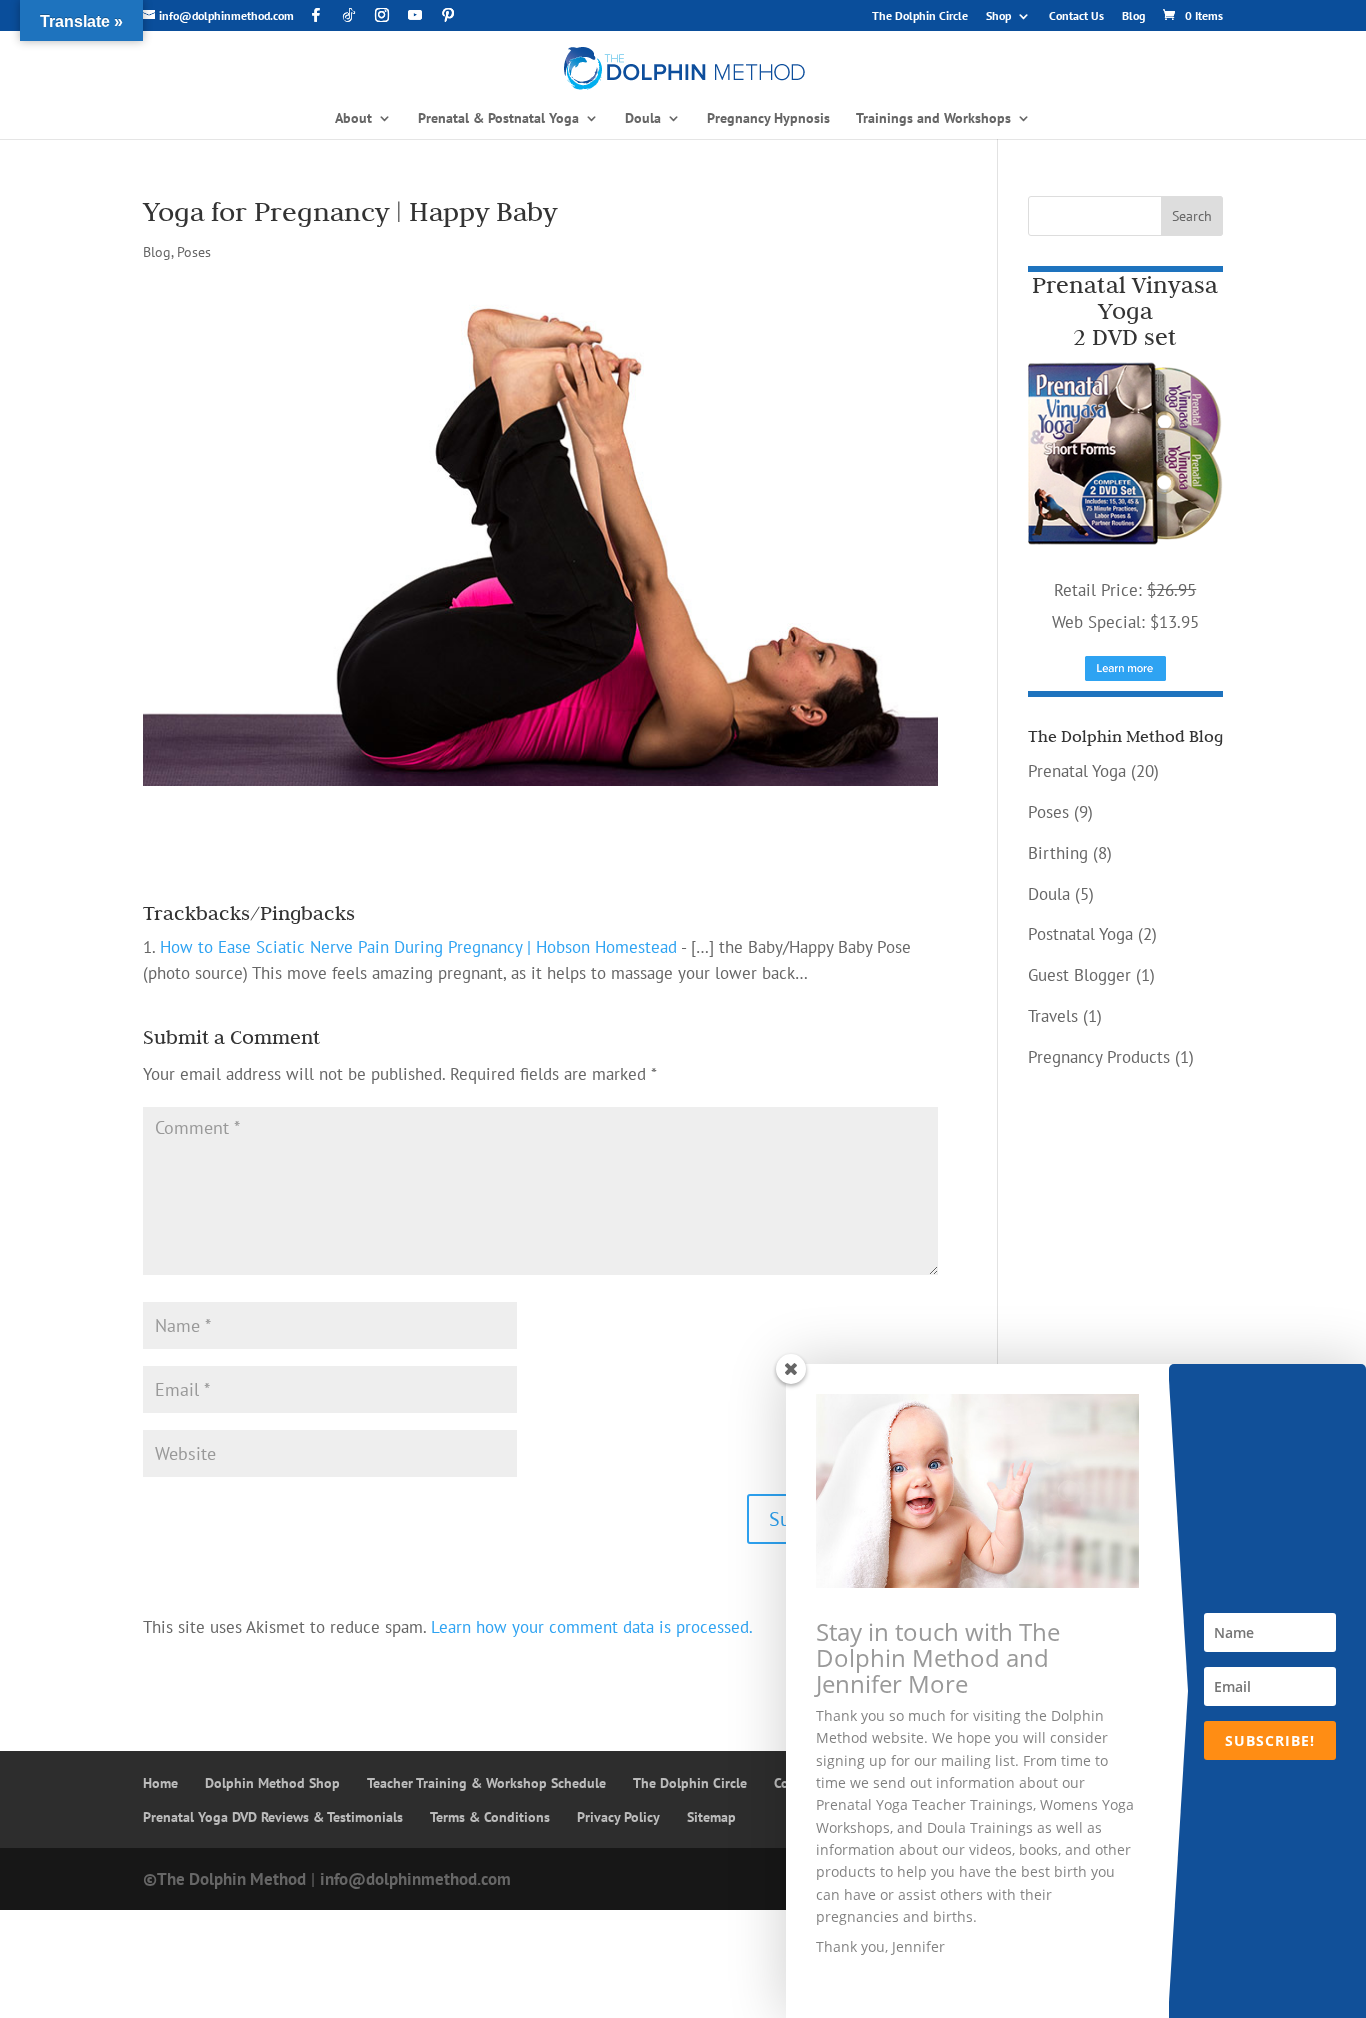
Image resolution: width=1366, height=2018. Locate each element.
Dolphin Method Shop (272, 1783)
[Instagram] (382, 15)
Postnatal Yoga (1080, 934)
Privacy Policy (618, 1817)
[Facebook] (316, 15)
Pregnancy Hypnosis (768, 119)
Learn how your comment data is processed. (592, 1627)
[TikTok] (349, 15)
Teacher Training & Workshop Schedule (486, 1783)
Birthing (1058, 853)
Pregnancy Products (1099, 1057)
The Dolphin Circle (920, 16)
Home (160, 1783)
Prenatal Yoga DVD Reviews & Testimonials (273, 1817)
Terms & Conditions (490, 1817)
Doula (1049, 894)
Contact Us (1076, 16)
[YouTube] (415, 15)
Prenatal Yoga (1077, 771)
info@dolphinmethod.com (415, 1879)
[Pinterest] (448, 15)
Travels (1053, 1016)
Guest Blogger (1079, 975)
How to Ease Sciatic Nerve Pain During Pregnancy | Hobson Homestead (418, 947)
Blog (1133, 16)
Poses (194, 252)
